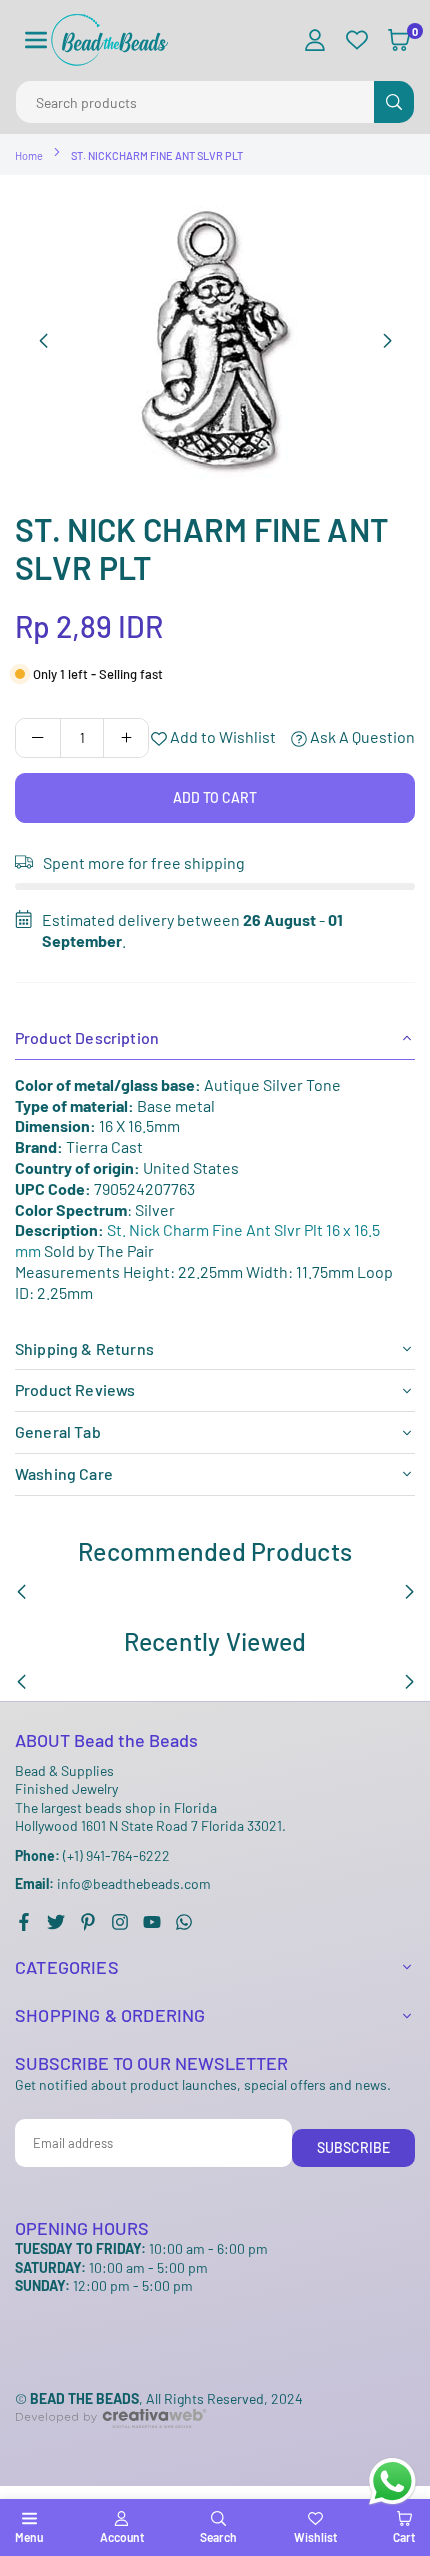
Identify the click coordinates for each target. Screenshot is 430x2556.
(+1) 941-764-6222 (92, 1855)
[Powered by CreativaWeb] (111, 2444)
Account (122, 2537)
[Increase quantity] (126, 738)
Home (29, 155)
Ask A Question (361, 736)
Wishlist (315, 2537)
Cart (404, 2537)
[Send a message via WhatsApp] (392, 2481)
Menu (29, 2537)
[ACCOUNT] (315, 40)
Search (218, 2537)
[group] (215, 340)
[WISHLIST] (357, 40)
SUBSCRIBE (353, 2147)
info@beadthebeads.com (113, 1884)
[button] (36, 40)
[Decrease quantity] (38, 738)
